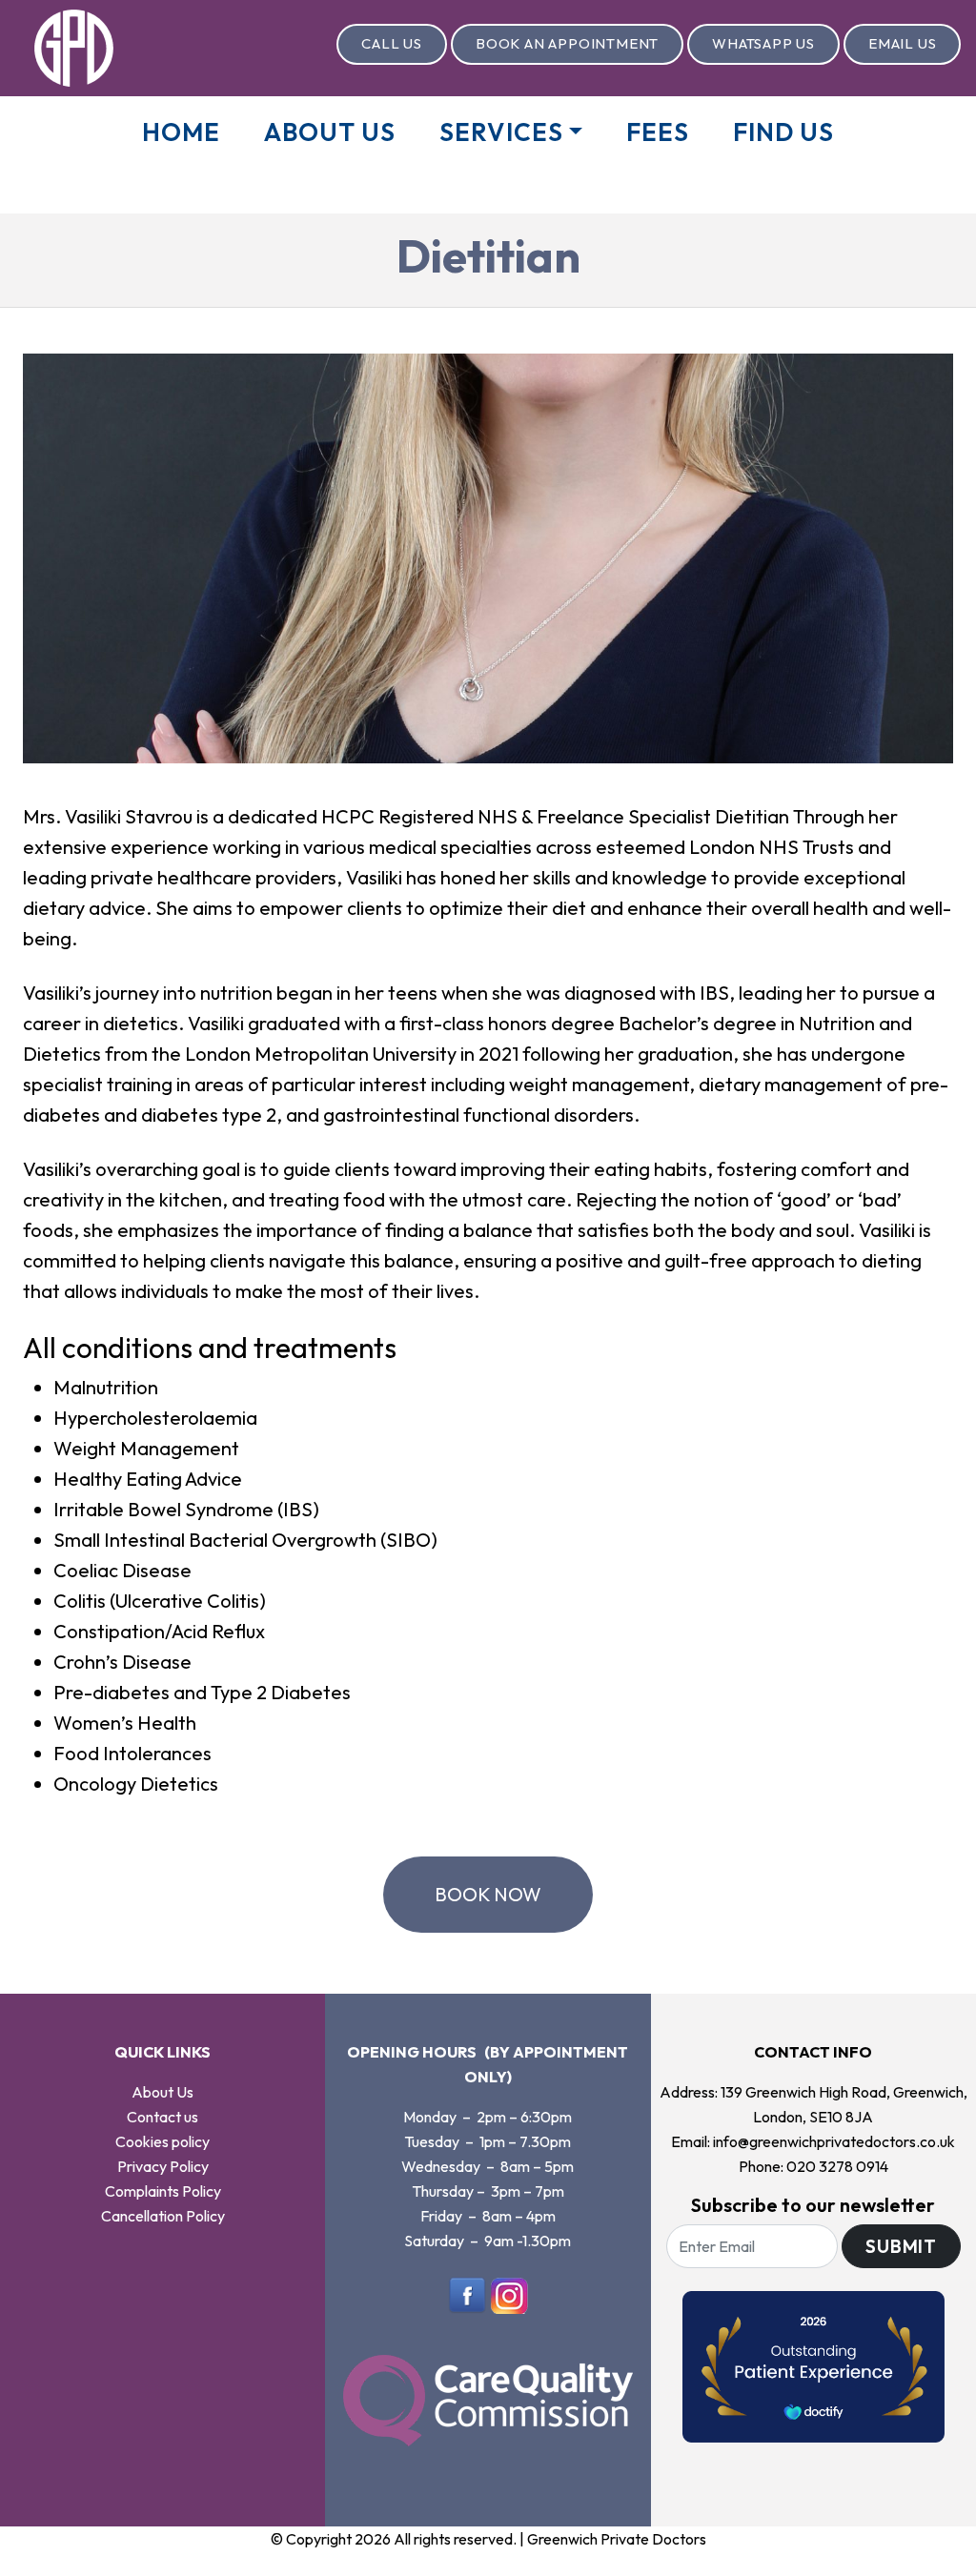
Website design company (444, 2564)
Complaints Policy (163, 2191)
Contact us (163, 2117)
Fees (658, 132)
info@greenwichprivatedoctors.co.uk (834, 2141)
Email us (902, 43)
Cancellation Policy (163, 2216)
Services (504, 132)
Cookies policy (163, 2141)
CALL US (392, 43)
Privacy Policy (163, 2166)
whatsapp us (763, 43)
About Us (330, 132)
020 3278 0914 (837, 2166)
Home (181, 132)
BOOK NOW (488, 1894)
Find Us (783, 132)
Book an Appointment (567, 43)
